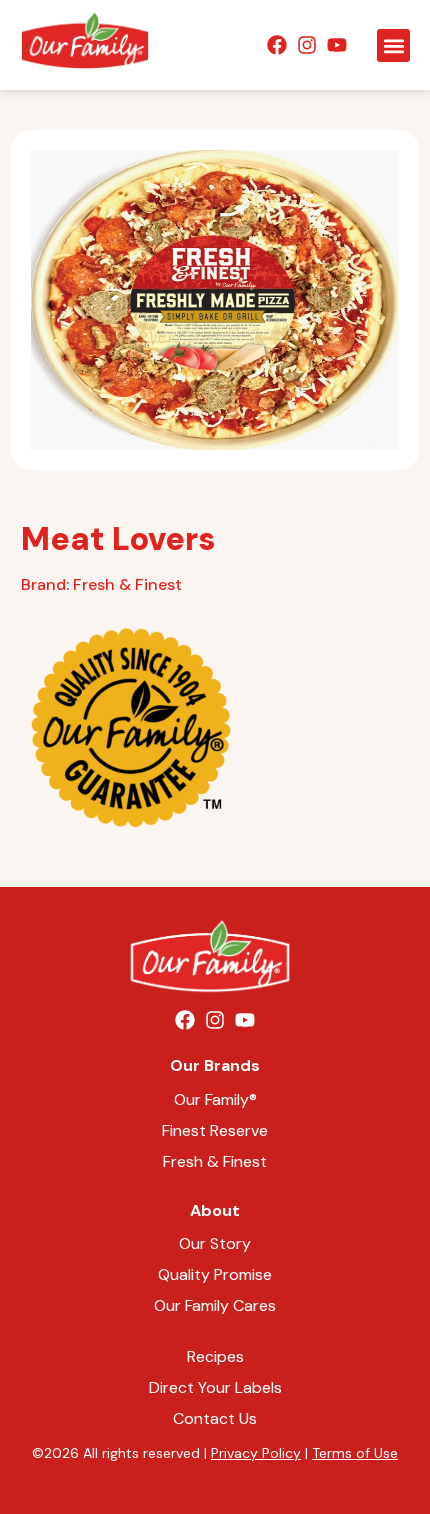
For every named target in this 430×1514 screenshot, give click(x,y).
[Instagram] (307, 45)
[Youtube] (337, 45)
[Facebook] (277, 45)
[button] (393, 45)
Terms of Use (355, 1453)
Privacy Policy (256, 1453)
